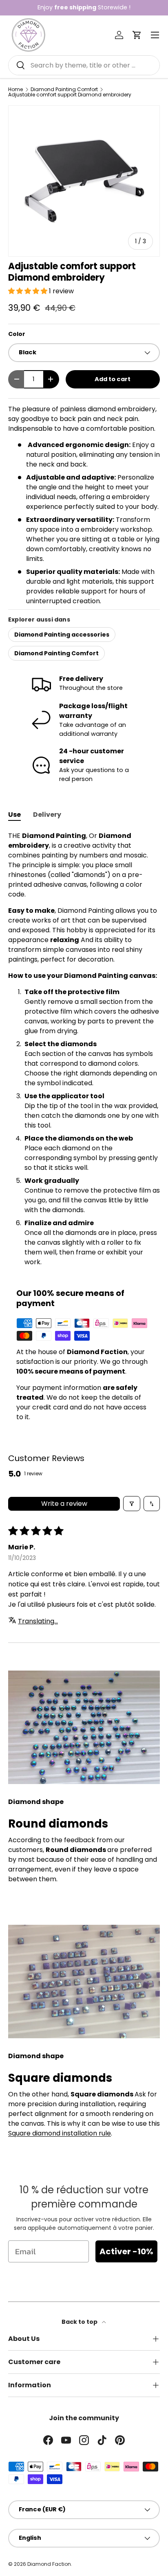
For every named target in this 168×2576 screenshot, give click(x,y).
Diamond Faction (49, 2564)
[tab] (14, 815)
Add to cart (113, 379)
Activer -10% (126, 2251)
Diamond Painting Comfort (64, 89)
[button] (137, 35)
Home (15, 89)
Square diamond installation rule (60, 2133)
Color (17, 334)
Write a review (64, 1504)
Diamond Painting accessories (62, 635)
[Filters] (132, 1504)
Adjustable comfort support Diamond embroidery (70, 95)
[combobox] (84, 65)
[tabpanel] (84, 1049)
